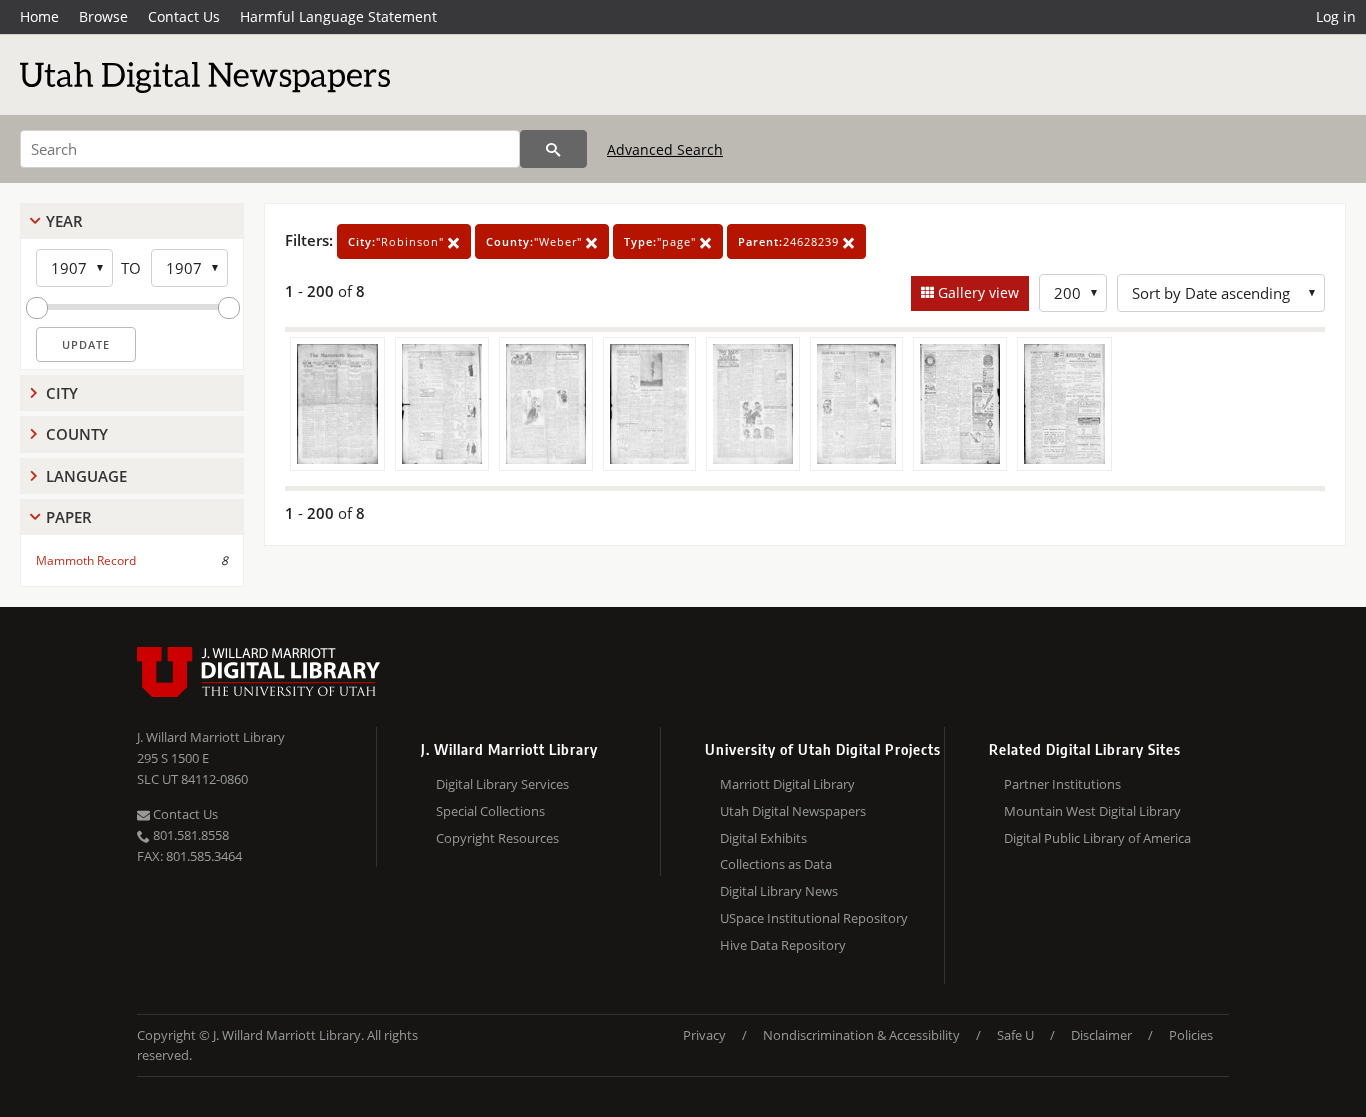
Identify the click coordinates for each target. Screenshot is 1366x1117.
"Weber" (536, 241)
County (77, 434)
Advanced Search (665, 149)
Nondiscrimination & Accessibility (861, 1035)
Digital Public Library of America (1097, 838)
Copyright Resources (497, 838)
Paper (69, 517)
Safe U (1015, 1035)
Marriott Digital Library (787, 784)
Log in (1336, 16)
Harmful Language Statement (338, 16)
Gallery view (976, 292)
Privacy (704, 1035)
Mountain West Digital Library (1092, 811)
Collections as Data (776, 864)
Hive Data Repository (783, 945)
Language (86, 476)
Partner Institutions (1062, 784)
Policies (1191, 1035)
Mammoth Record (86, 560)
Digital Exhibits (763, 838)
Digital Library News (779, 891)
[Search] (553, 149)
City (62, 393)
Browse (103, 16)
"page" (662, 241)
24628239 (790, 241)
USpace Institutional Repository (814, 918)
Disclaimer (1101, 1035)
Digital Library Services (502, 784)
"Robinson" (398, 241)
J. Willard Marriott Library (211, 737)
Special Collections (490, 811)
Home (39, 16)
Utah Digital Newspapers (793, 811)
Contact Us (184, 16)
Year (64, 221)
